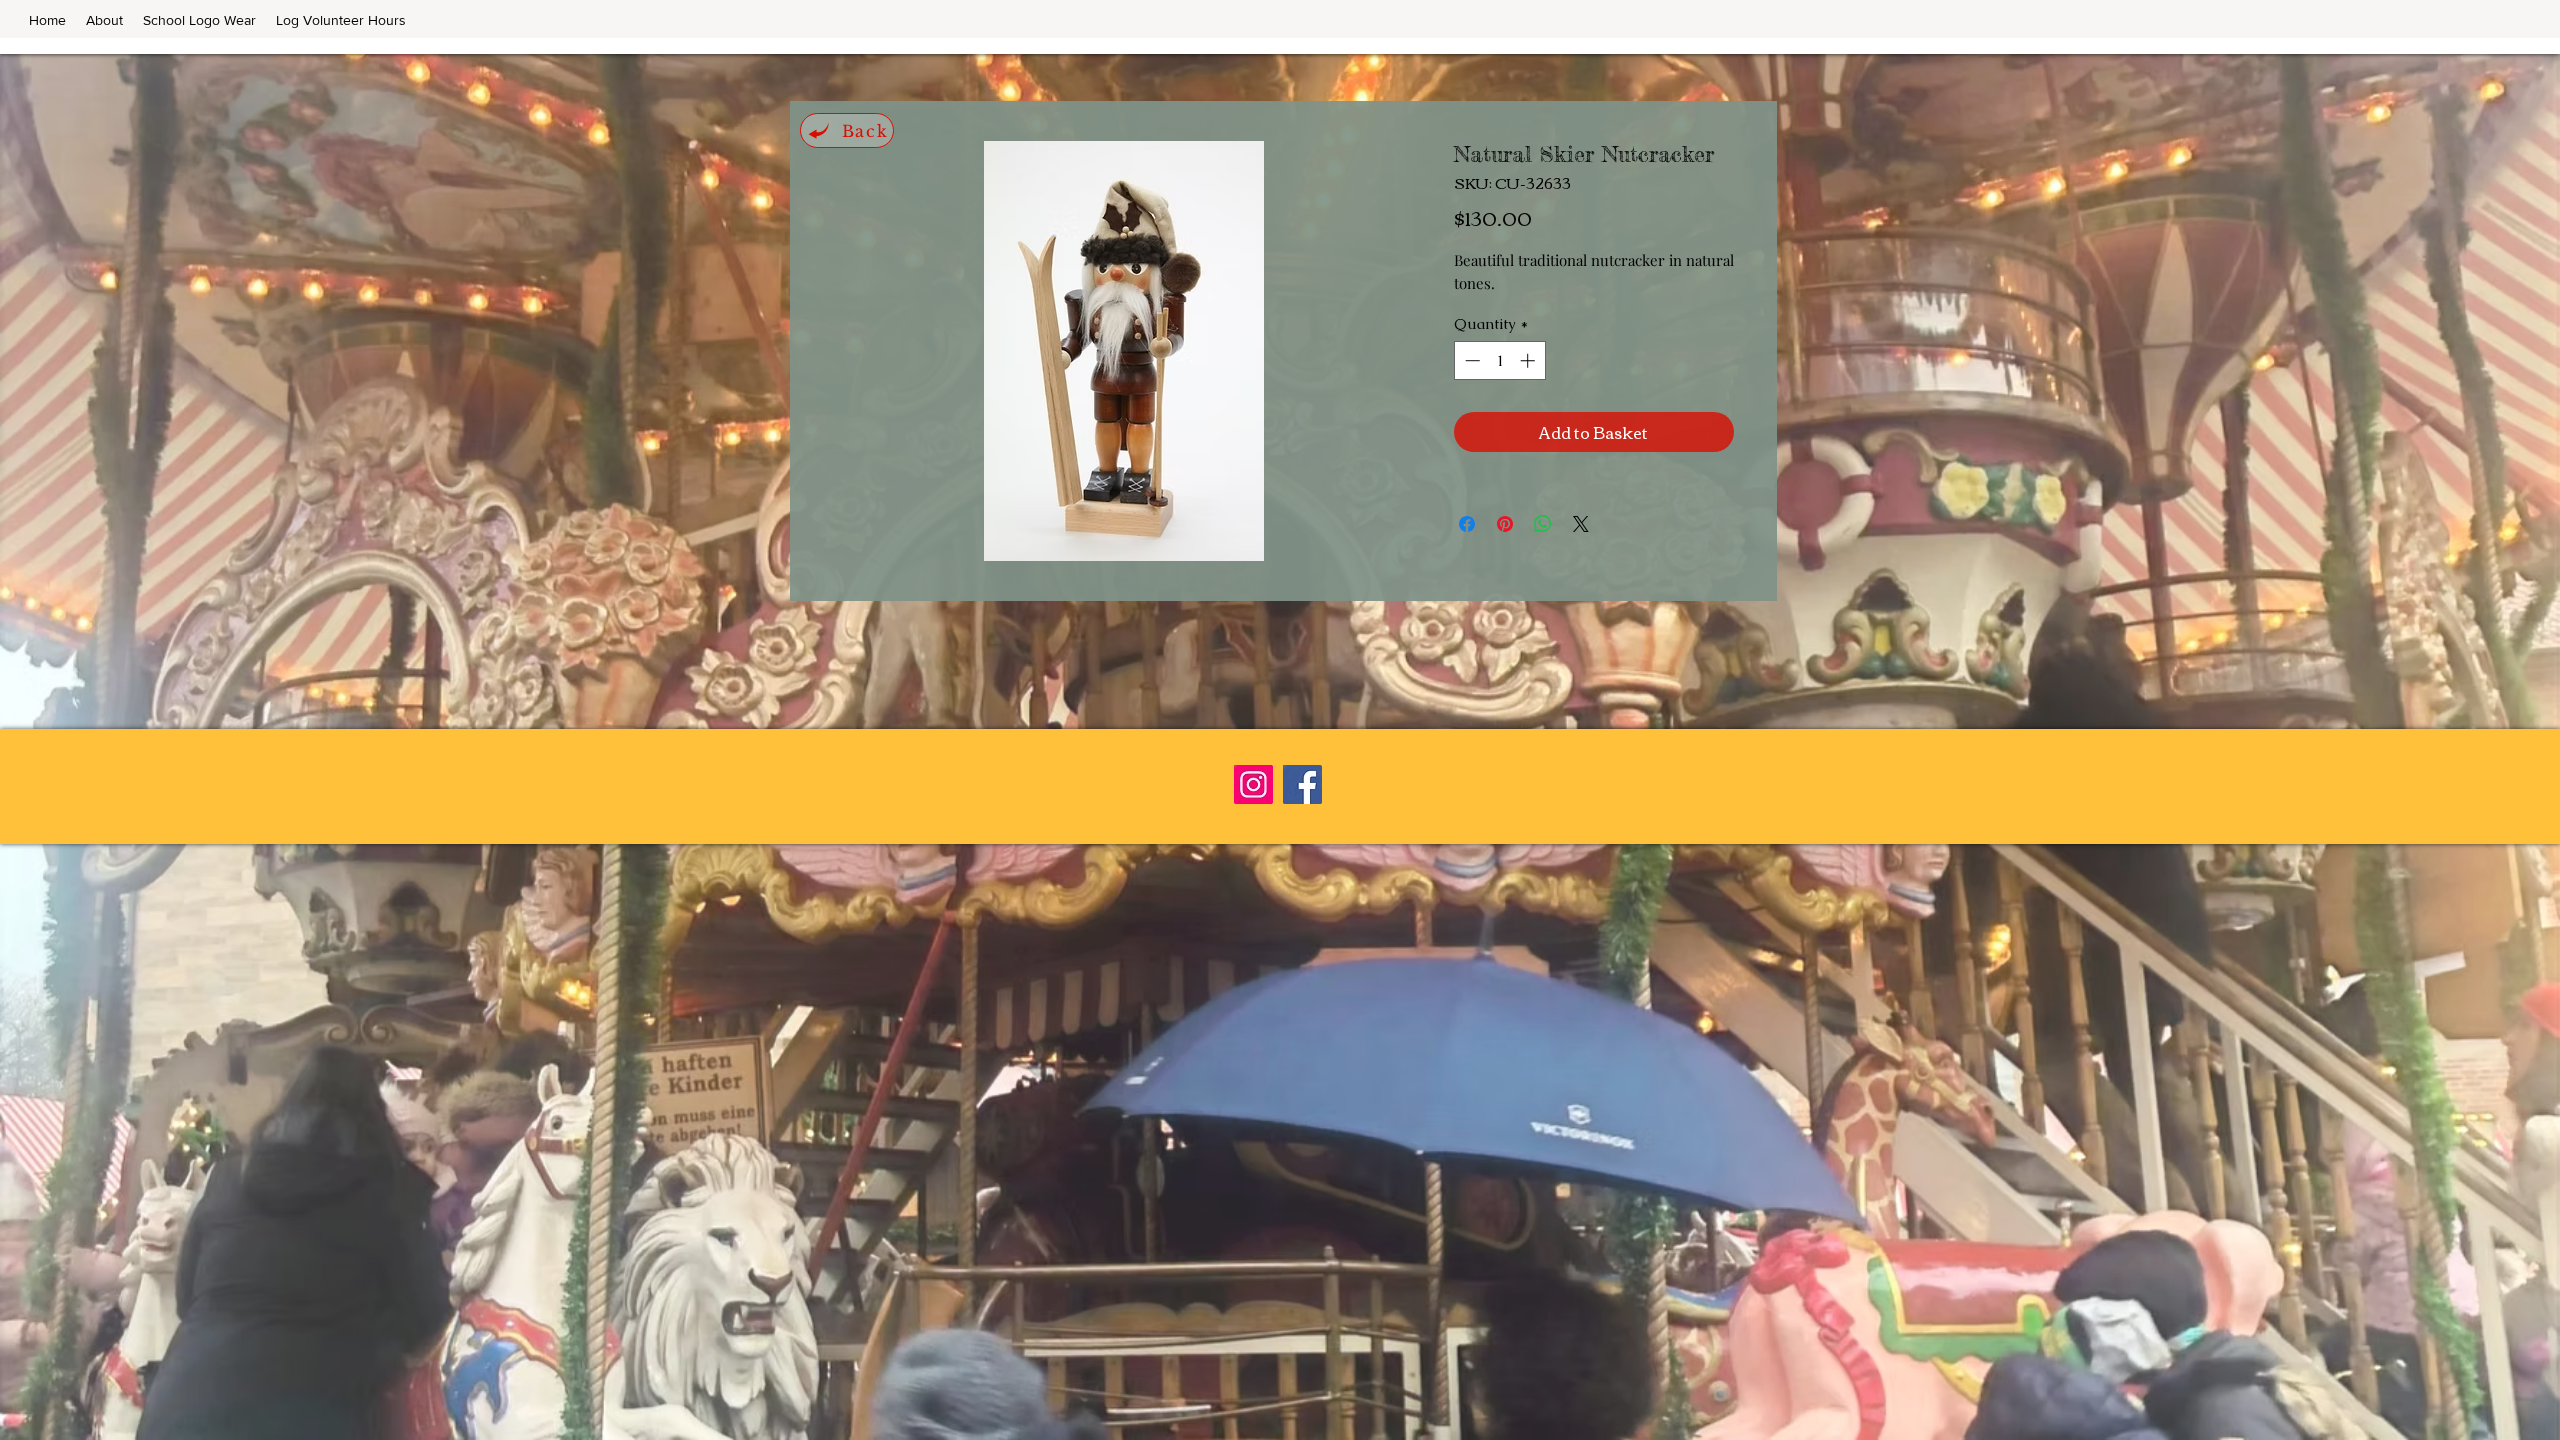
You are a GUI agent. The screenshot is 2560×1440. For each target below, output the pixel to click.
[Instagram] (1253, 784)
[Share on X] (1581, 524)
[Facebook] (1302, 784)
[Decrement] (1470, 360)
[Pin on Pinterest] (1505, 524)
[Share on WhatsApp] (1543, 524)
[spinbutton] (1499, 360)
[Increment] (1529, 360)
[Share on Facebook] (1467, 524)
